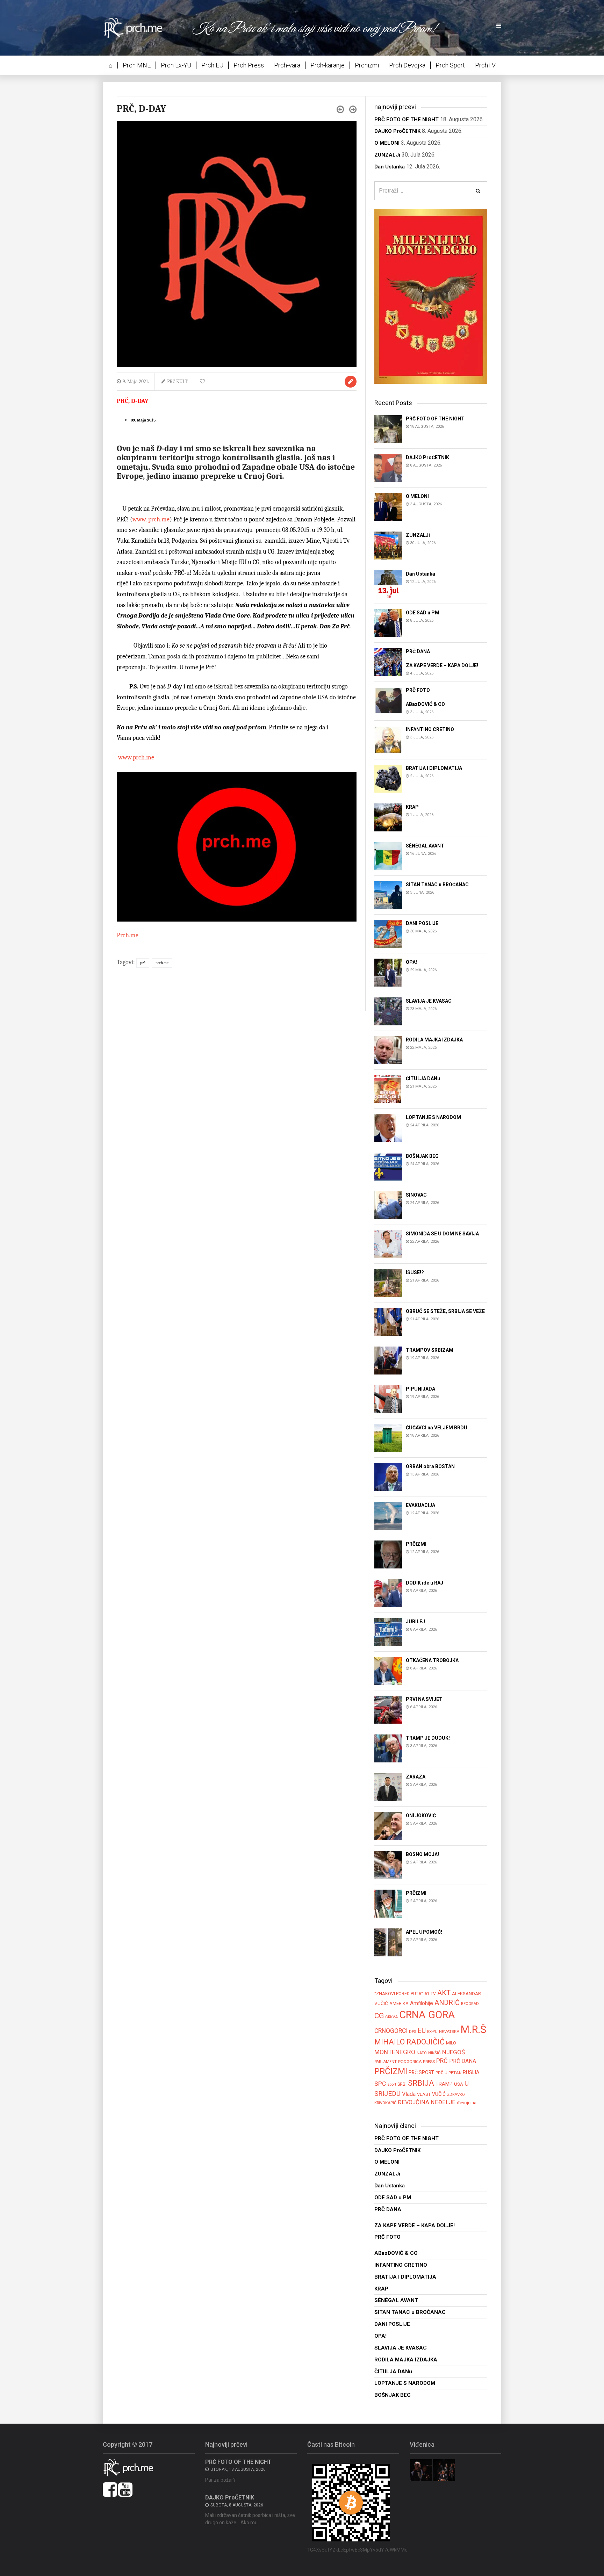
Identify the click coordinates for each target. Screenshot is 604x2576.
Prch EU (212, 65)
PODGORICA (410, 2062)
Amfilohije (422, 2003)
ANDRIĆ (447, 2003)
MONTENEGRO (395, 2052)
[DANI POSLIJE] (388, 933)
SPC (380, 2084)
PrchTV (485, 65)
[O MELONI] (388, 506)
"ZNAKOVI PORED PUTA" (399, 1994)
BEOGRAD (470, 2004)
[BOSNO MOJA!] (388, 1865)
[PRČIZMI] (388, 1554)
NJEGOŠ (454, 2052)
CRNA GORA (427, 2015)
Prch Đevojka (407, 65)
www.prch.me (135, 757)
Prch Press (249, 65)
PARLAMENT (386, 2062)
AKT (444, 1993)
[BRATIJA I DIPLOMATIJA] (388, 778)
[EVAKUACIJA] (388, 1516)
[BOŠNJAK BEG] (388, 1166)
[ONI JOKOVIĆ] (388, 1826)
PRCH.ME (162, 963)
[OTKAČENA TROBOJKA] (388, 1671)
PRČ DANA (463, 2061)
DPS (412, 2032)
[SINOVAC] (388, 1205)
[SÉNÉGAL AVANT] (388, 856)
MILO (451, 2043)
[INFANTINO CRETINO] (388, 739)
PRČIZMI (391, 2071)
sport (392, 2084)
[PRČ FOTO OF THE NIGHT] (388, 429)
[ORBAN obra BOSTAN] (388, 1477)
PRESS (429, 2062)
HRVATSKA (449, 2032)
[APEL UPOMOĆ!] (388, 1942)
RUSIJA (471, 2072)
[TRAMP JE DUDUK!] (388, 1748)
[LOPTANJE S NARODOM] (388, 1127)
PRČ (143, 963)
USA (459, 2084)
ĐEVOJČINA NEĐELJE (427, 2102)
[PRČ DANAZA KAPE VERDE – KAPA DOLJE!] (388, 661)
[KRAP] (388, 817)
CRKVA (391, 2017)
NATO (422, 2053)
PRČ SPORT (421, 2072)
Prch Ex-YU (176, 65)
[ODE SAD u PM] (388, 623)
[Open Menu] (499, 26)
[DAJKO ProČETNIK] (388, 467)
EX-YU (432, 2032)
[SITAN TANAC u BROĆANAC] (388, 894)
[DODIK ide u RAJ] (388, 1593)
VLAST (424, 2094)
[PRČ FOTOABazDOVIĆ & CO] (388, 701)
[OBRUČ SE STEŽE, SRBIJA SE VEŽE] (388, 1321)
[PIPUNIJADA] (388, 1399)
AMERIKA (399, 2003)
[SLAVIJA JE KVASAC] (388, 1011)
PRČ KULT (177, 381)
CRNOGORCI (391, 2031)
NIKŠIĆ (434, 2053)
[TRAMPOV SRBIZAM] (388, 1360)
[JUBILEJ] (388, 1632)
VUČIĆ (439, 2094)
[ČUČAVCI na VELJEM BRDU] (388, 1438)
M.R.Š (473, 2029)
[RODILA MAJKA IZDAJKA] (388, 1050)
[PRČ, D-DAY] (237, 244)
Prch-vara (287, 65)
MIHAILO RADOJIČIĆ (409, 2042)
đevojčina (467, 2103)
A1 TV (430, 1994)
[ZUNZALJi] (388, 545)
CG (379, 2016)
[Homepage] (138, 27)
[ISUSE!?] (388, 1282)
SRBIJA (421, 2083)
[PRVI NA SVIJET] (388, 1709)
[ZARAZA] (388, 1787)
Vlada (409, 2094)
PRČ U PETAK (448, 2073)
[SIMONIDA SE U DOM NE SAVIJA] (388, 1244)
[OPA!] (388, 972)
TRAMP (444, 2084)
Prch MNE (137, 65)
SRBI (402, 2084)
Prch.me (128, 935)
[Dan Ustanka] (388, 584)
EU (422, 2030)
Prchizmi (367, 65)
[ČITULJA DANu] (388, 1088)
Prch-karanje (328, 65)
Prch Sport (450, 65)
